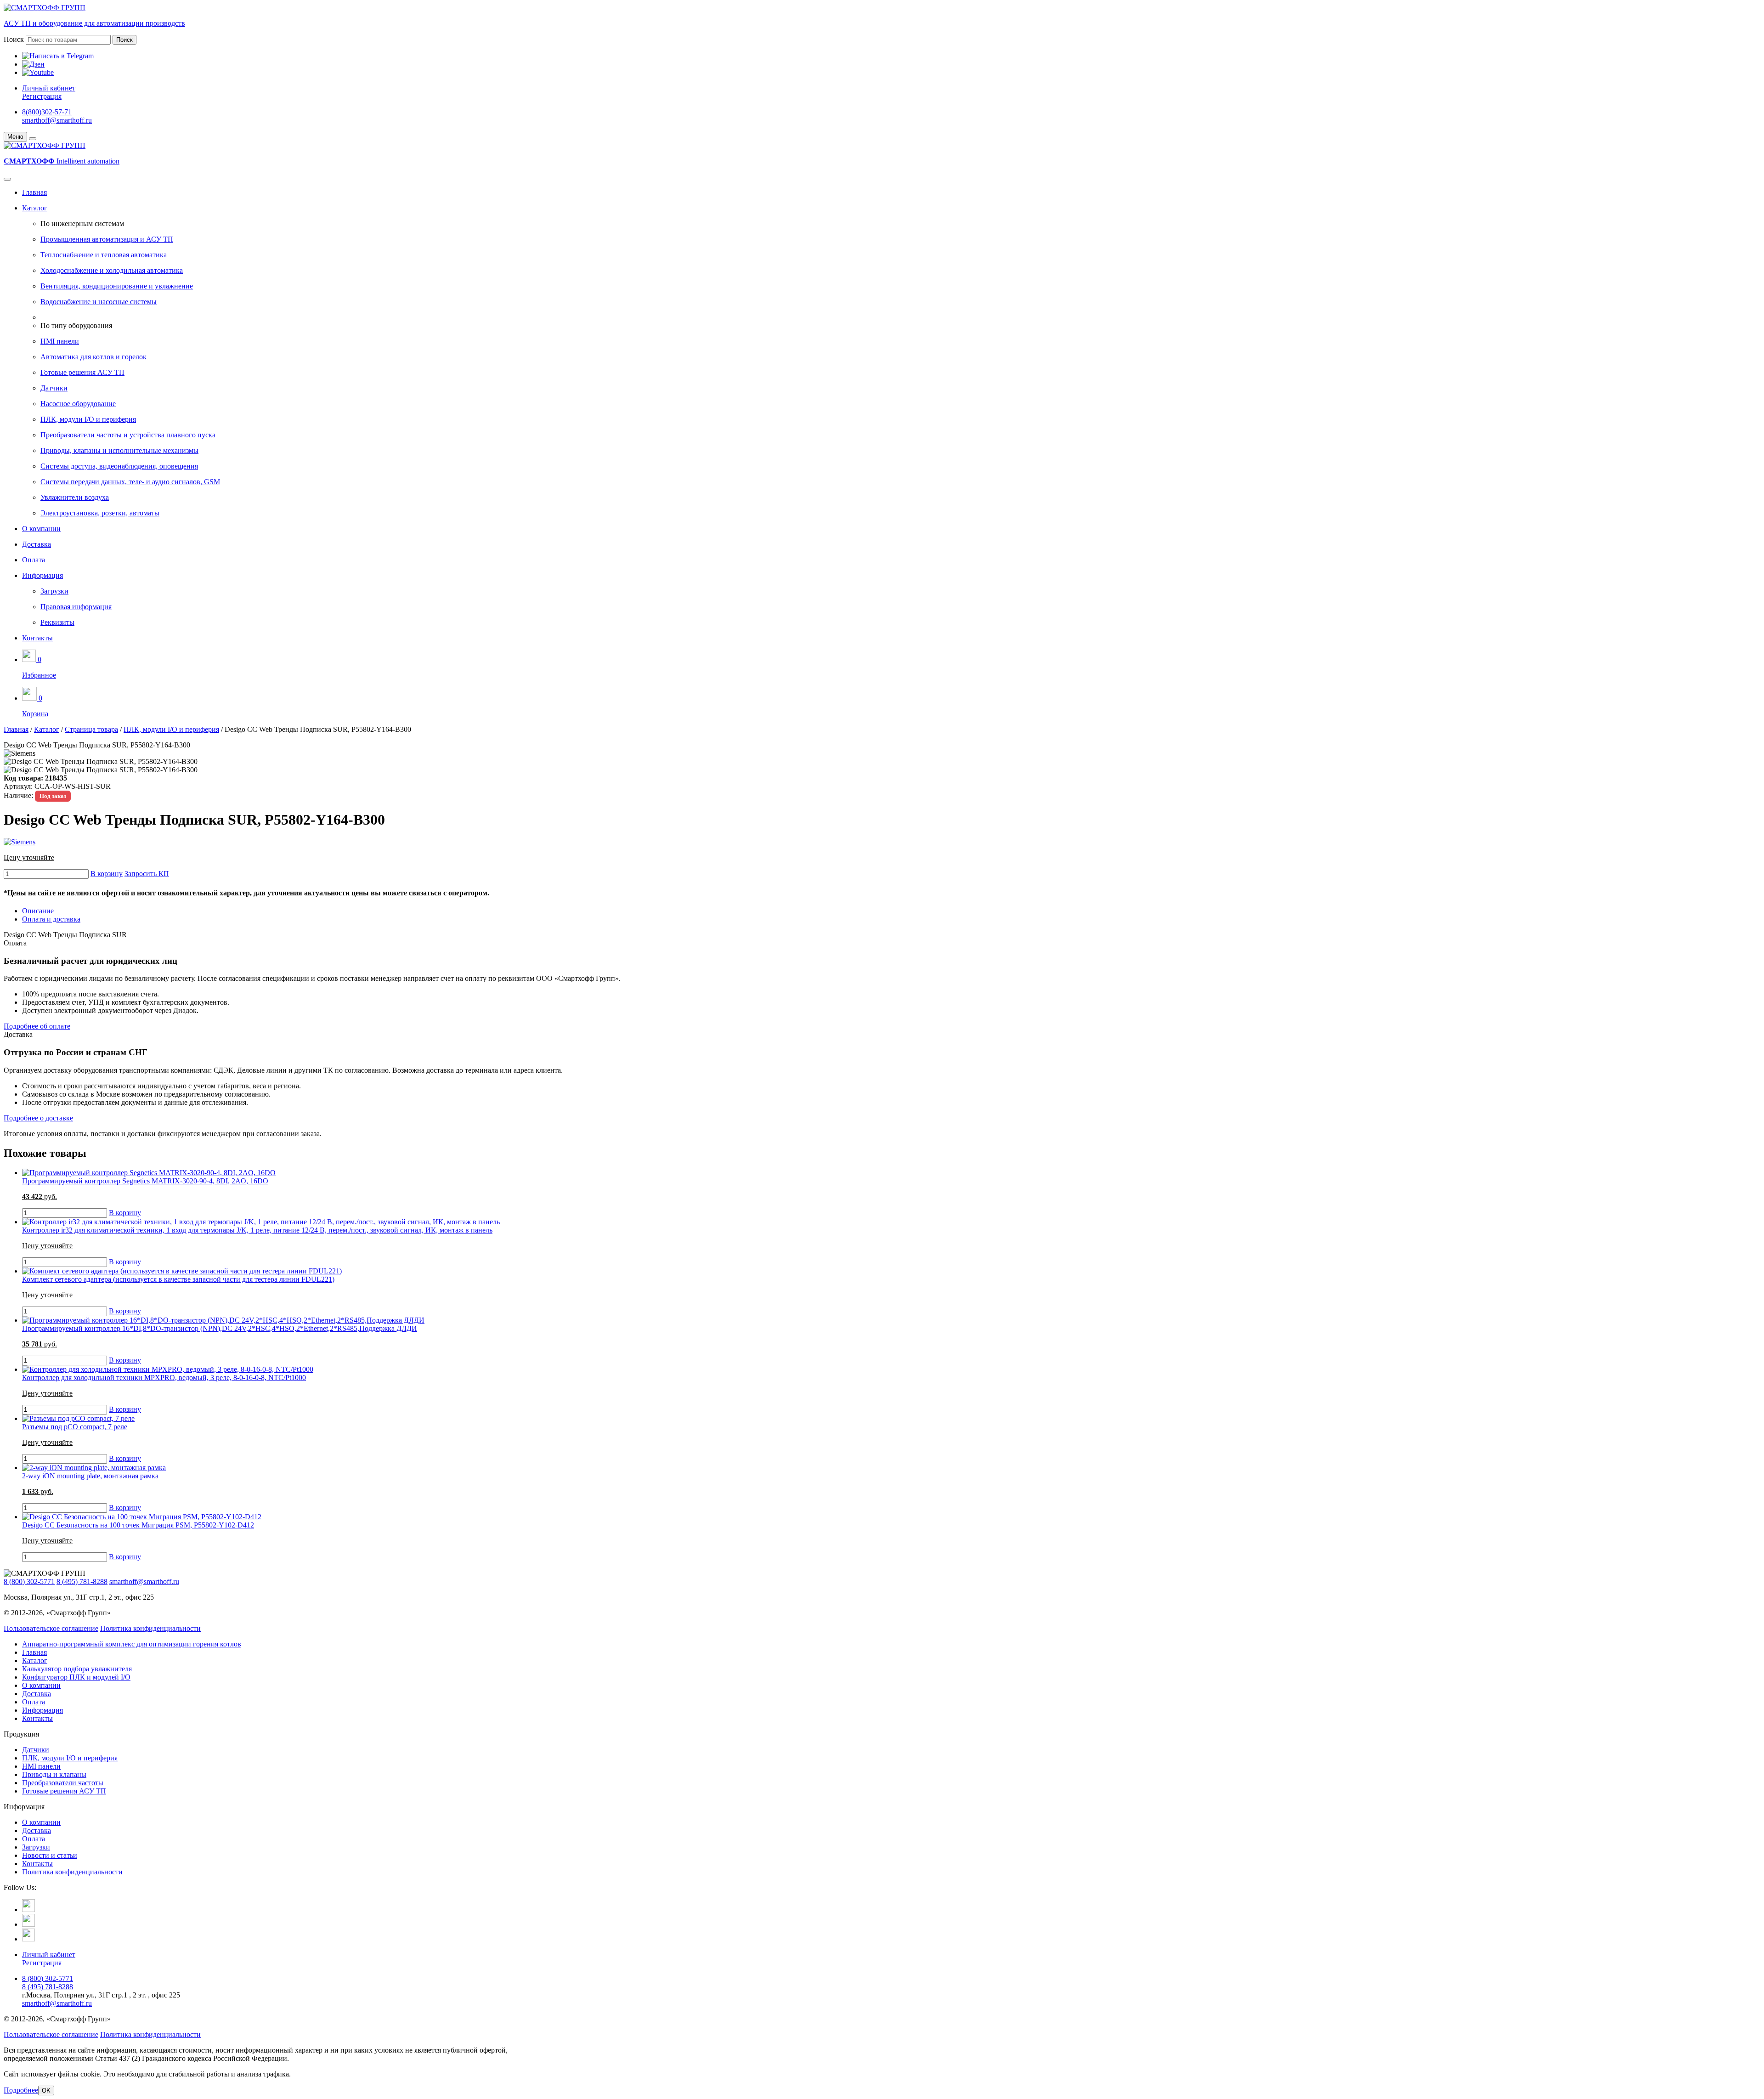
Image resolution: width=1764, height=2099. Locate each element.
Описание (38, 911)
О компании (41, 529)
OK (46, 2091)
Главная (34, 192)
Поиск (14, 39)
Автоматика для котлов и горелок (93, 357)
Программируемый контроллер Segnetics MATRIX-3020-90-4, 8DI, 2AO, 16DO (145, 1181)
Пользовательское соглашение (51, 1628)
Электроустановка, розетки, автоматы (100, 513)
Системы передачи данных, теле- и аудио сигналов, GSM (130, 482)
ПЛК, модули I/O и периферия (88, 419)
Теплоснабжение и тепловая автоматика (104, 255)
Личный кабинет (49, 88)
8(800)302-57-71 (47, 112)
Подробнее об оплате (37, 1026)
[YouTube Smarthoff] (28, 1939)
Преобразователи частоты (63, 1783)
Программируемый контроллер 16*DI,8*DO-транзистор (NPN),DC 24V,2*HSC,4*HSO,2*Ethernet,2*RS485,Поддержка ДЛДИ (220, 1328)
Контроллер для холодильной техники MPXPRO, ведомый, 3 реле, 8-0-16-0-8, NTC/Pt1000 (164, 1378)
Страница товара (91, 729)
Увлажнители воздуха (75, 497)
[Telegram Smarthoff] (28, 1909)
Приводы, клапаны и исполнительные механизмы (119, 450)
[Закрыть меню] (33, 139)
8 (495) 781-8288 (82, 1581)
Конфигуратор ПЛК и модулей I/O (76, 1677)
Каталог (35, 208)
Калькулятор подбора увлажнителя (77, 1669)
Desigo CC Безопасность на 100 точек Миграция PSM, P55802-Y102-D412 (138, 1525)
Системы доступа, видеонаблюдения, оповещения (119, 466)
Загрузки (54, 591)
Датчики (54, 388)
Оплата (34, 560)
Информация (42, 575)
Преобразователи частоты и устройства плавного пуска (128, 435)
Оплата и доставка (51, 919)
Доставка (37, 544)
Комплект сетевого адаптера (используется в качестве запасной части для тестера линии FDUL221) (178, 1279)
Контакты (37, 638)
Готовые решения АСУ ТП (82, 372)
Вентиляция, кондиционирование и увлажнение (117, 286)
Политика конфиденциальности (150, 1628)
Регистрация (42, 96)
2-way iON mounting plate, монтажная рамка (90, 1476)
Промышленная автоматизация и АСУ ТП (107, 239)
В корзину (107, 874)
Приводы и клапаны (54, 1774)
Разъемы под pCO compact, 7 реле (75, 1427)
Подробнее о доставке (38, 1118)
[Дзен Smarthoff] (28, 1924)
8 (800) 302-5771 (29, 1581)
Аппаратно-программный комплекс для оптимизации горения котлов (132, 1644)
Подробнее (21, 2090)
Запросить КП (147, 874)
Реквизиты (57, 622)
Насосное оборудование (78, 404)
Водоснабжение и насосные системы (99, 302)
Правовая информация (76, 607)
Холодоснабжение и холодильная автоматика (112, 270)
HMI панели (60, 341)
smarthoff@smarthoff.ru (57, 120)
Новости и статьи (50, 1855)
